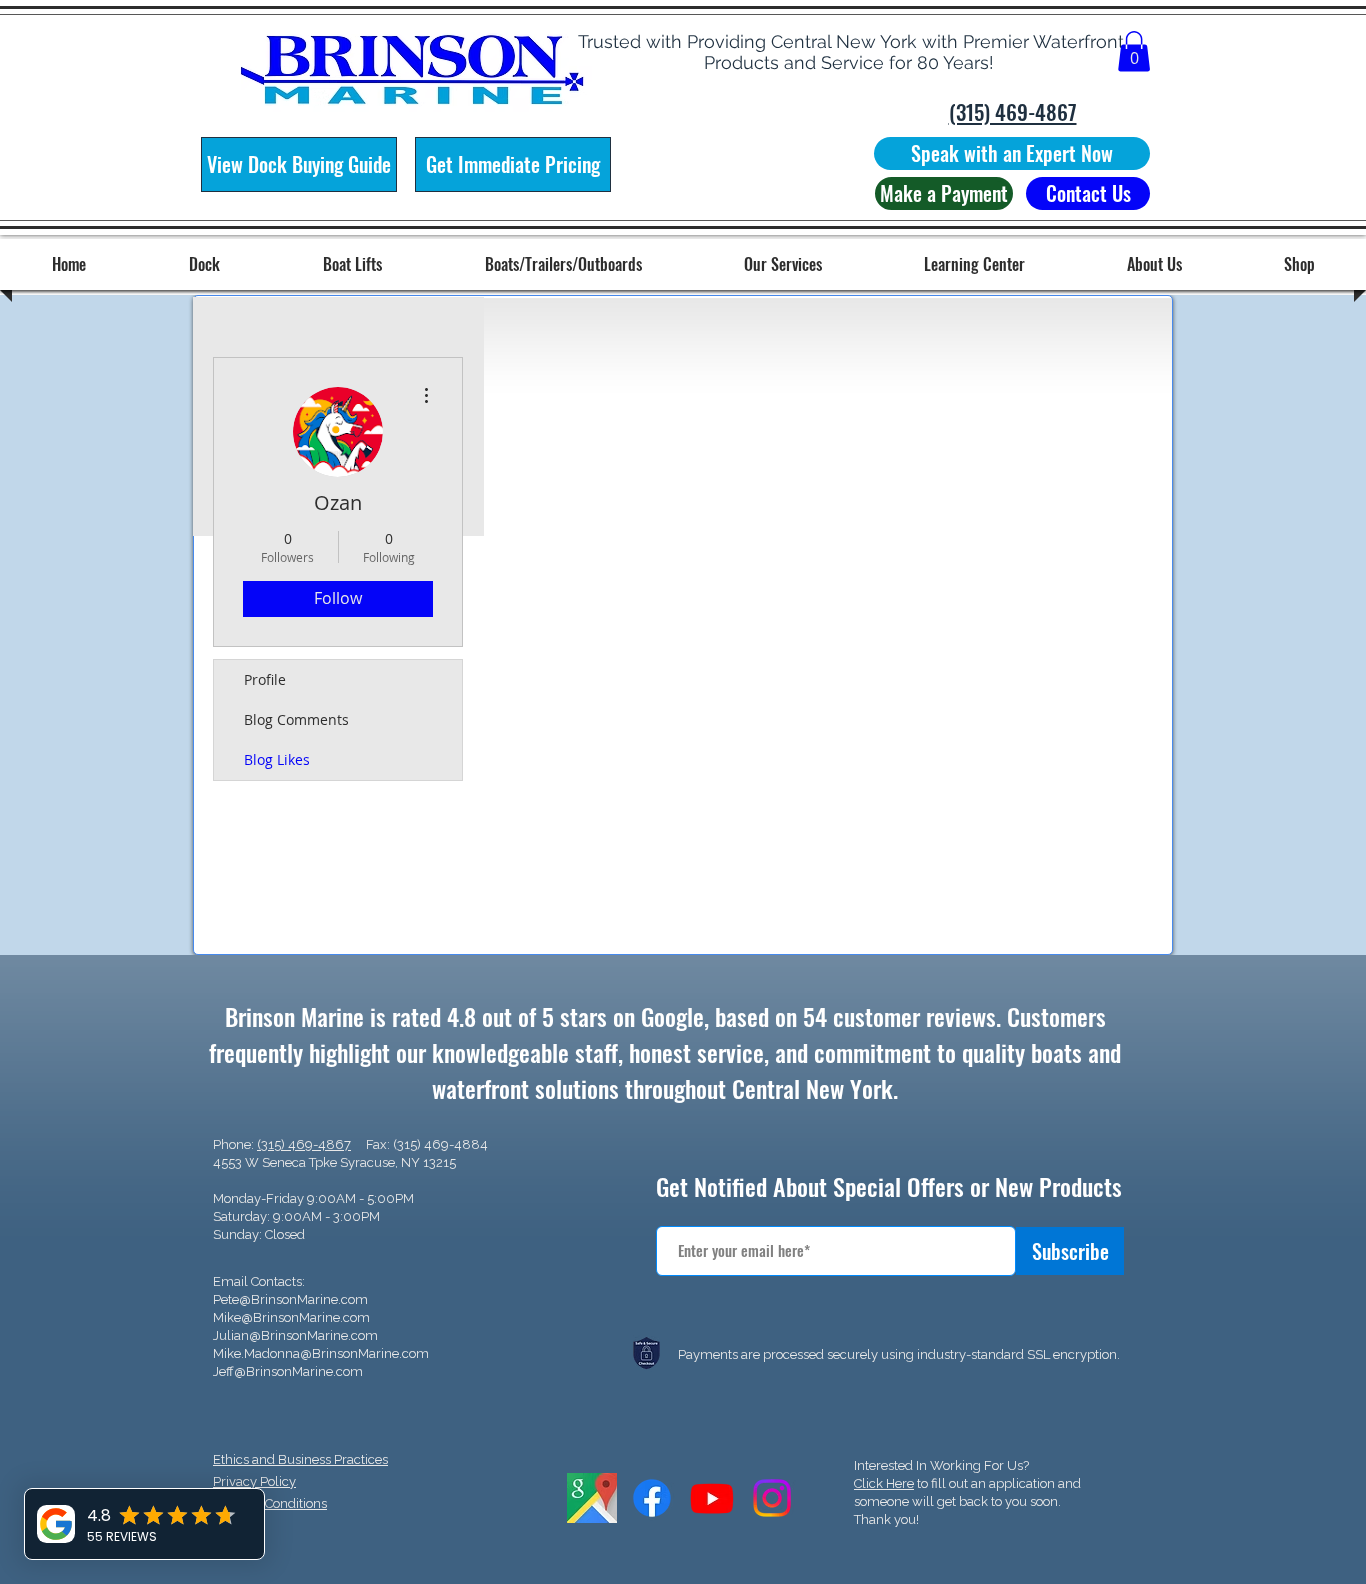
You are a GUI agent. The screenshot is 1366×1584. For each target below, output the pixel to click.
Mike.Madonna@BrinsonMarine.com (321, 1353)
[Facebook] (652, 1498)
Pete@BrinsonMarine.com (290, 1299)
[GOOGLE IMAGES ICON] (592, 1498)
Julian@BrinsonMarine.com (295, 1335)
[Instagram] (772, 1498)
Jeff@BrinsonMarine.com (288, 1371)
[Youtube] (712, 1498)
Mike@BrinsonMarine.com (291, 1317)
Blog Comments (296, 719)
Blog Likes (277, 759)
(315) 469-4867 (304, 1144)
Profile (265, 679)
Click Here (884, 1483)
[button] (1134, 51)
